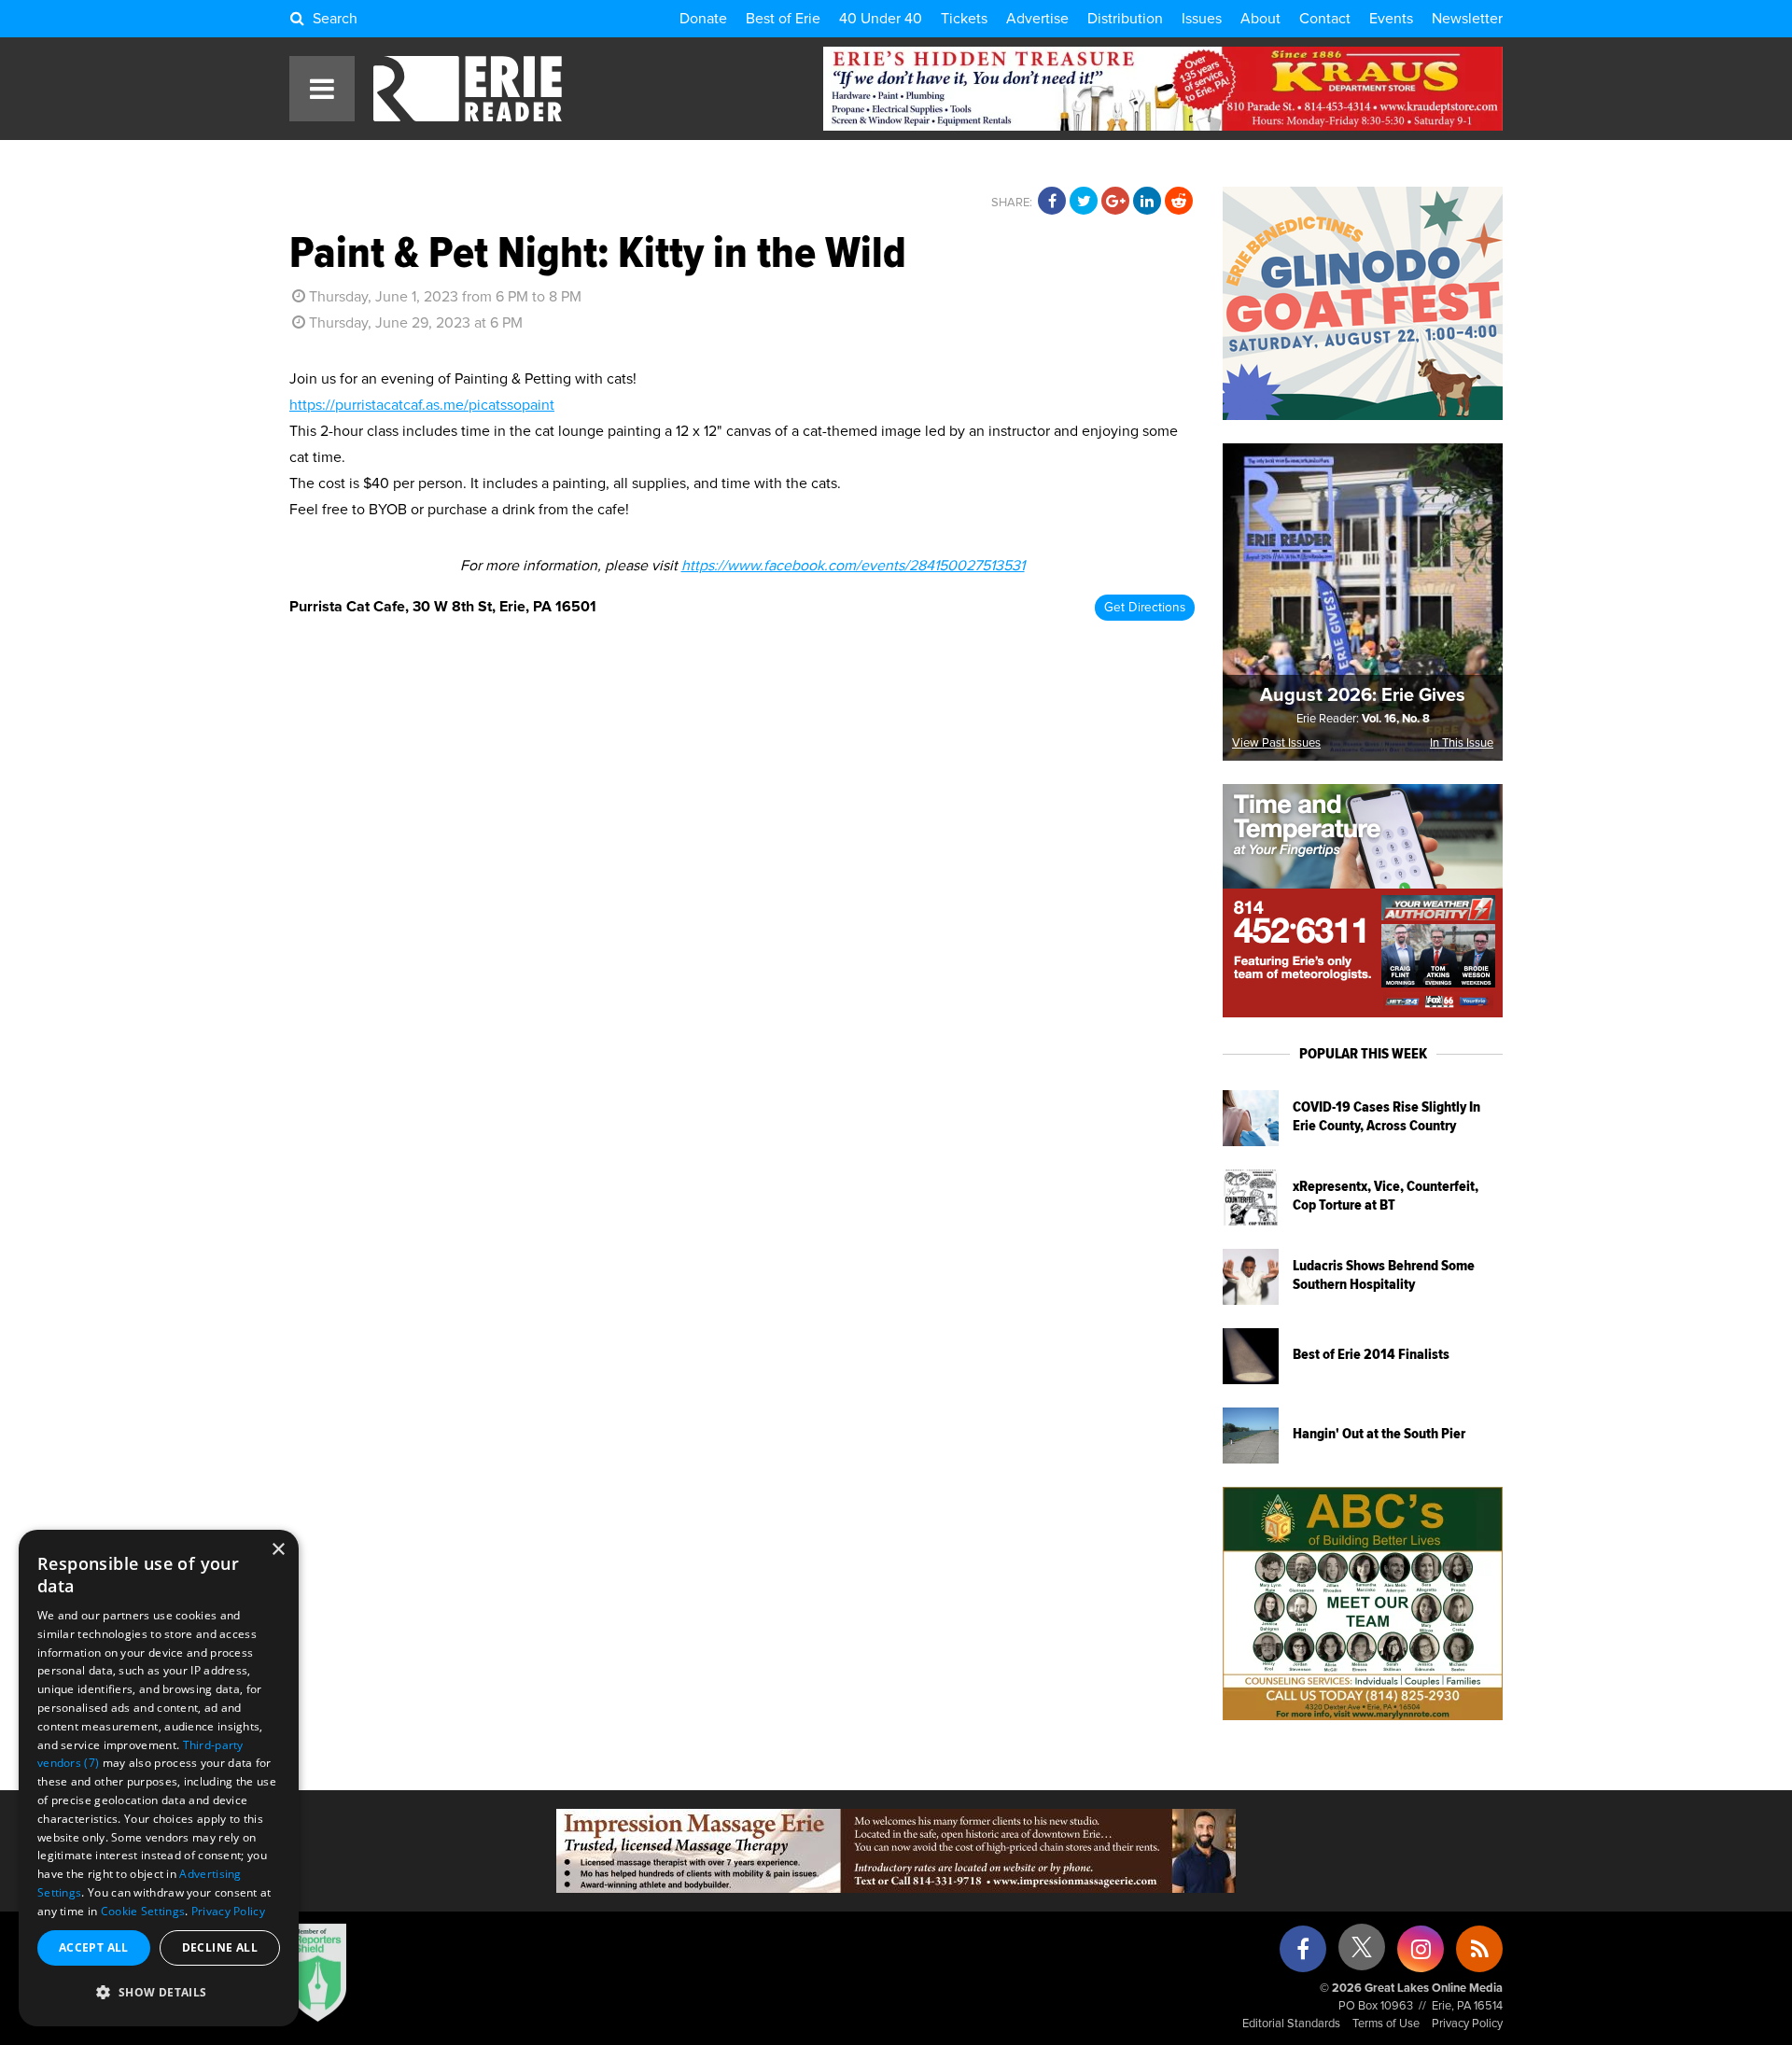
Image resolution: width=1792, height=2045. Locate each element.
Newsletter (1467, 19)
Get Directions (1145, 608)
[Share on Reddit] (1179, 202)
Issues (1202, 19)
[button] (159, 1993)
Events (1391, 19)
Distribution (1125, 19)
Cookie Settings (143, 1911)
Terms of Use (1386, 2024)
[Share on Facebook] (1052, 202)
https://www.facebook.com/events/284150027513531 (853, 566)
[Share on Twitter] (1084, 202)
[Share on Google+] (1115, 202)
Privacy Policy (1467, 2024)
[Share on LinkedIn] (1147, 202)
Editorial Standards (1291, 2024)
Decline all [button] (220, 1947)
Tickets (964, 19)
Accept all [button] (94, 1947)
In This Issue (1462, 743)
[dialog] (159, 1778)
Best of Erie (783, 19)
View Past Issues (1276, 743)
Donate (703, 19)
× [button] (278, 1550)
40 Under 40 (881, 19)
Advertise (1037, 19)
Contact (1325, 19)
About (1260, 19)
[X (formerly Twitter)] (1362, 1954)
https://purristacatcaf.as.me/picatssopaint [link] (422, 405)
